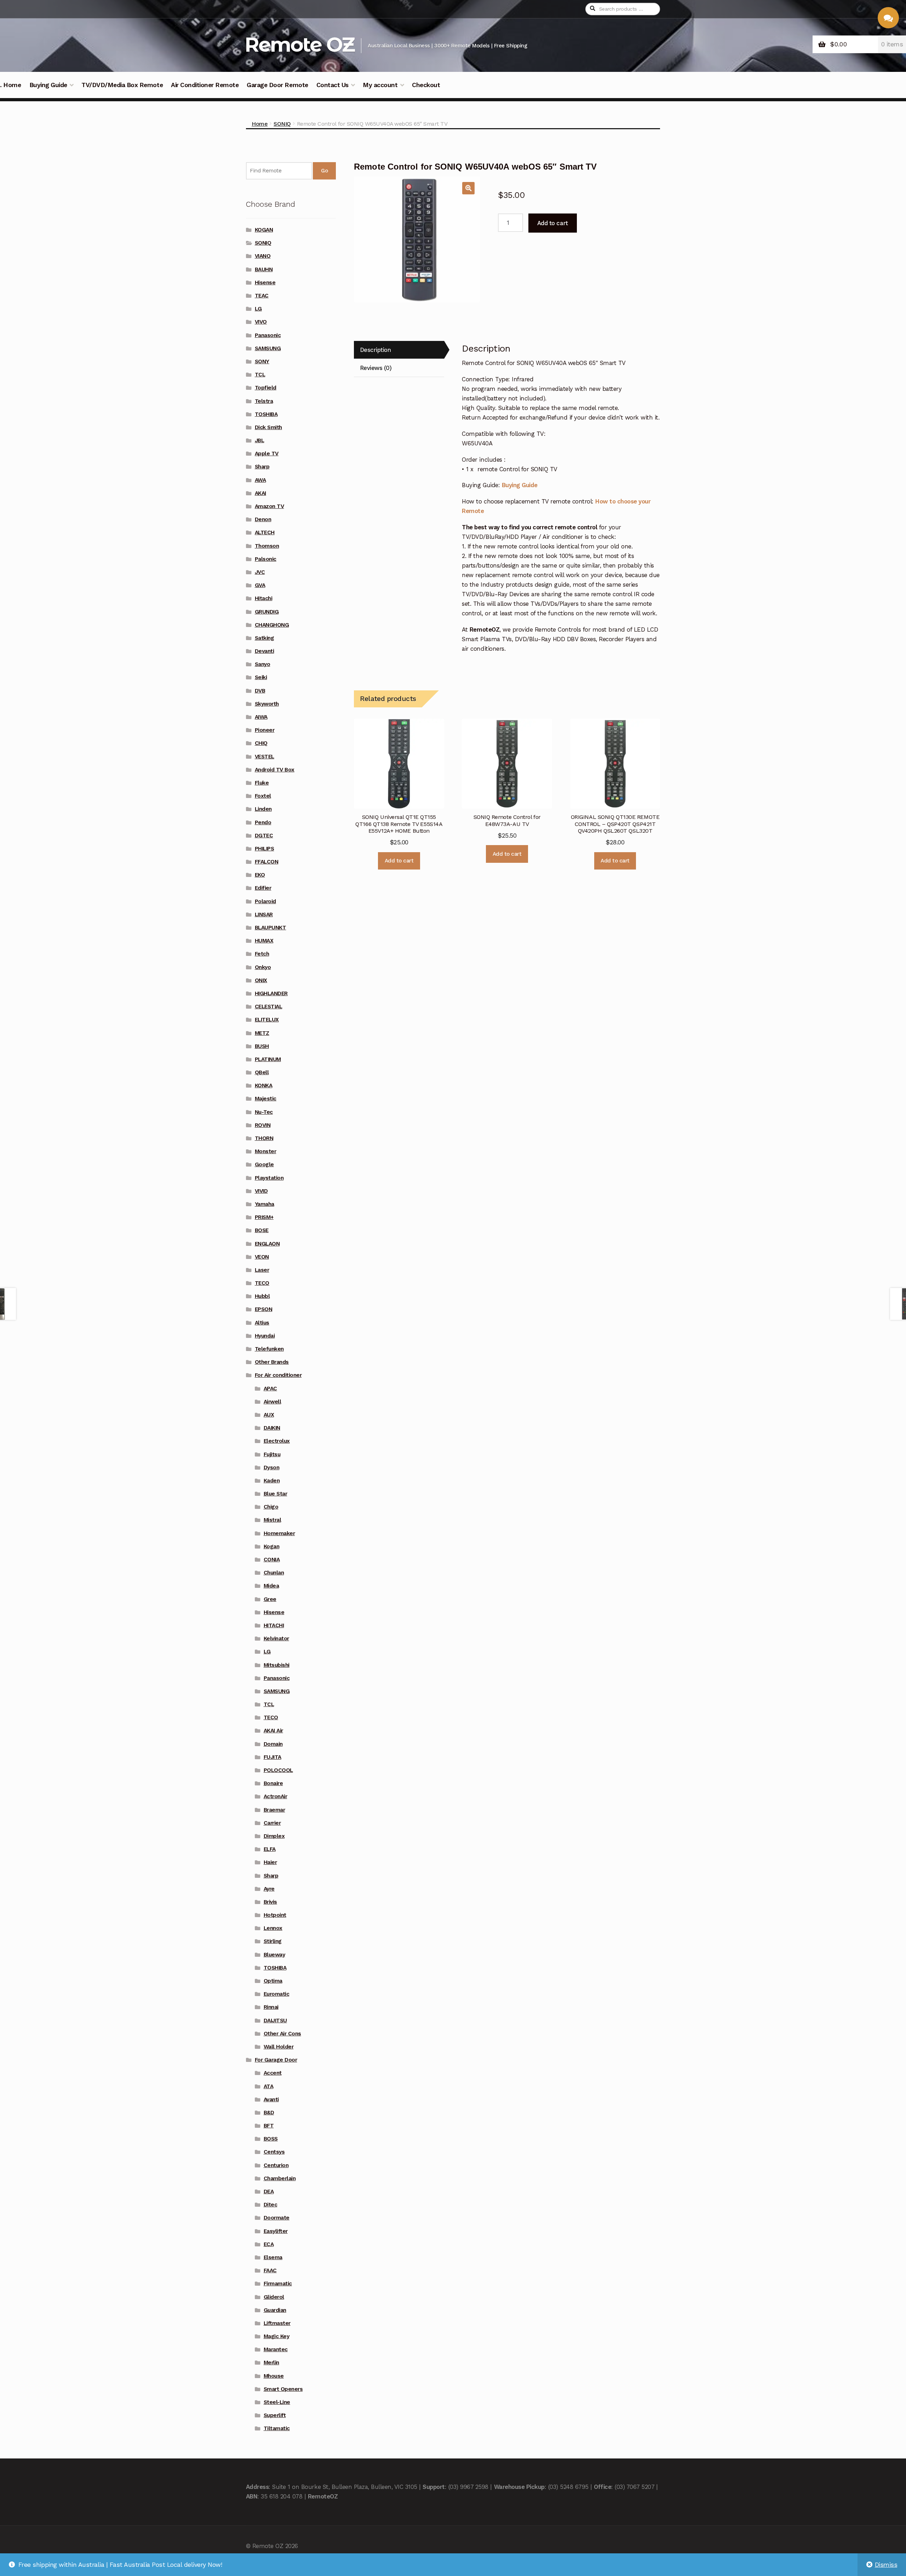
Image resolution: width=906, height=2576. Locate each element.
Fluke (262, 783)
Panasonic (268, 335)
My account (380, 85)
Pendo (263, 822)
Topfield (266, 388)
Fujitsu (272, 1454)
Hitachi (264, 598)
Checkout (426, 85)
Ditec (271, 2205)
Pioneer (265, 730)
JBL (260, 440)
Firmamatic (278, 2284)
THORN (264, 1138)
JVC (260, 572)
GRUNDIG (267, 612)
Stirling (273, 1941)
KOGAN (264, 230)
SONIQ (282, 124)
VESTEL (265, 757)
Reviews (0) (376, 368)
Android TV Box (275, 770)
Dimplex (274, 1836)
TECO (262, 1283)
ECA (269, 2244)
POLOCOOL (278, 1770)
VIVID (261, 1191)
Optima (273, 1981)
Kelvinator (276, 1639)
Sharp (262, 467)
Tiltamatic (277, 2428)
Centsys (274, 2152)
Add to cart (553, 223)
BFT (269, 2126)
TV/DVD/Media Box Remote (122, 85)
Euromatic (277, 1994)
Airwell (273, 1402)
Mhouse (274, 2376)
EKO (260, 875)
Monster (266, 1151)
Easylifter (276, 2231)
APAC (270, 1389)
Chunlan (274, 1573)
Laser (262, 1270)
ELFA (270, 1849)
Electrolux (277, 1441)
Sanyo (263, 664)
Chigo (271, 1507)
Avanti (271, 2099)
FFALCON (267, 862)
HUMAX (264, 941)
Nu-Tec (264, 1112)
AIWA (261, 717)
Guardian (275, 2310)
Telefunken (269, 1349)
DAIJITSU (275, 2021)
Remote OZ (299, 44)
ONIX (261, 980)
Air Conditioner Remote (205, 85)
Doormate (277, 2218)
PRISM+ (264, 1217)
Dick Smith (268, 427)
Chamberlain (280, 2178)
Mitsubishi (277, 1665)
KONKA (264, 1085)
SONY (262, 361)
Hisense (265, 283)
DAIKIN (272, 1428)
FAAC (270, 2270)
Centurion (276, 2165)
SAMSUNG (268, 348)
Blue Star (276, 1494)
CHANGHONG (272, 625)
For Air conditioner (278, 1375)
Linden (263, 809)
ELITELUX (267, 1020)
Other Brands (272, 1362)
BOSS (271, 2139)
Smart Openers (283, 2389)
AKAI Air (273, 1731)
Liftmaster (277, 2323)
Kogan (272, 1546)
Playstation (269, 1178)
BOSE (262, 1230)
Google (264, 1164)
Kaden (272, 1481)
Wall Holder (279, 2047)
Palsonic (266, 559)
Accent (273, 2073)
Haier (270, 1862)
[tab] (399, 350)
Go (324, 171)
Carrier (272, 1823)
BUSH (262, 1046)
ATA (269, 2086)
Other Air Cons (282, 2034)
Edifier (263, 888)
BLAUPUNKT (271, 928)
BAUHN (264, 269)
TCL (260, 375)
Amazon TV (269, 506)
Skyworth (267, 704)
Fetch (262, 954)
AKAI (260, 493)
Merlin (271, 2363)
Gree (270, 1599)
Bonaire (273, 1783)
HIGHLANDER (271, 993)
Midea (271, 1586)
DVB (260, 691)
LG (258, 309)
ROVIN (263, 1125)
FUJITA (273, 1757)
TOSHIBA (266, 414)
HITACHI (274, 1625)
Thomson (267, 546)
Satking (265, 638)
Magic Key (277, 2336)
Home (260, 124)
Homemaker (279, 1533)
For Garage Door (276, 2060)
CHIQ (261, 743)
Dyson (272, 1467)
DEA (269, 2192)
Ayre (269, 1889)
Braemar (274, 1810)
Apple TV (267, 454)
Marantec (276, 2349)
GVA (260, 585)
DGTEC (264, 836)
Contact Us (332, 85)
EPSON (264, 1309)
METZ (262, 1033)
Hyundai (265, 1336)
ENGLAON (267, 1244)
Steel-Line (277, 2402)
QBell (262, 1072)
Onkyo (263, 967)
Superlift (275, 2415)
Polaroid (265, 901)
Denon (263, 519)
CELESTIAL (269, 1007)
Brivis (270, 1902)
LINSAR (264, 914)
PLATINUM (268, 1059)
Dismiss (886, 2565)
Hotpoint (275, 1915)
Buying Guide (48, 85)
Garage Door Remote (277, 85)
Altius (262, 1323)
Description (375, 350)
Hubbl (262, 1296)
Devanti (265, 651)
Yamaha (265, 1204)
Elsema (273, 2257)
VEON (262, 1257)
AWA (260, 480)
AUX (269, 1415)
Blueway (274, 1955)
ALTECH (265, 532)
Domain (273, 1744)
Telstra (264, 401)
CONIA (272, 1560)
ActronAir (276, 1796)
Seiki (261, 677)
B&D (269, 2113)
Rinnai (271, 2007)
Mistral (273, 1520)
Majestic (266, 1099)
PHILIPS (265, 849)
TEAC (262, 296)
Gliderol (274, 2297)
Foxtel (263, 796)
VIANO (263, 256)
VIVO (261, 322)
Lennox (273, 1928)
